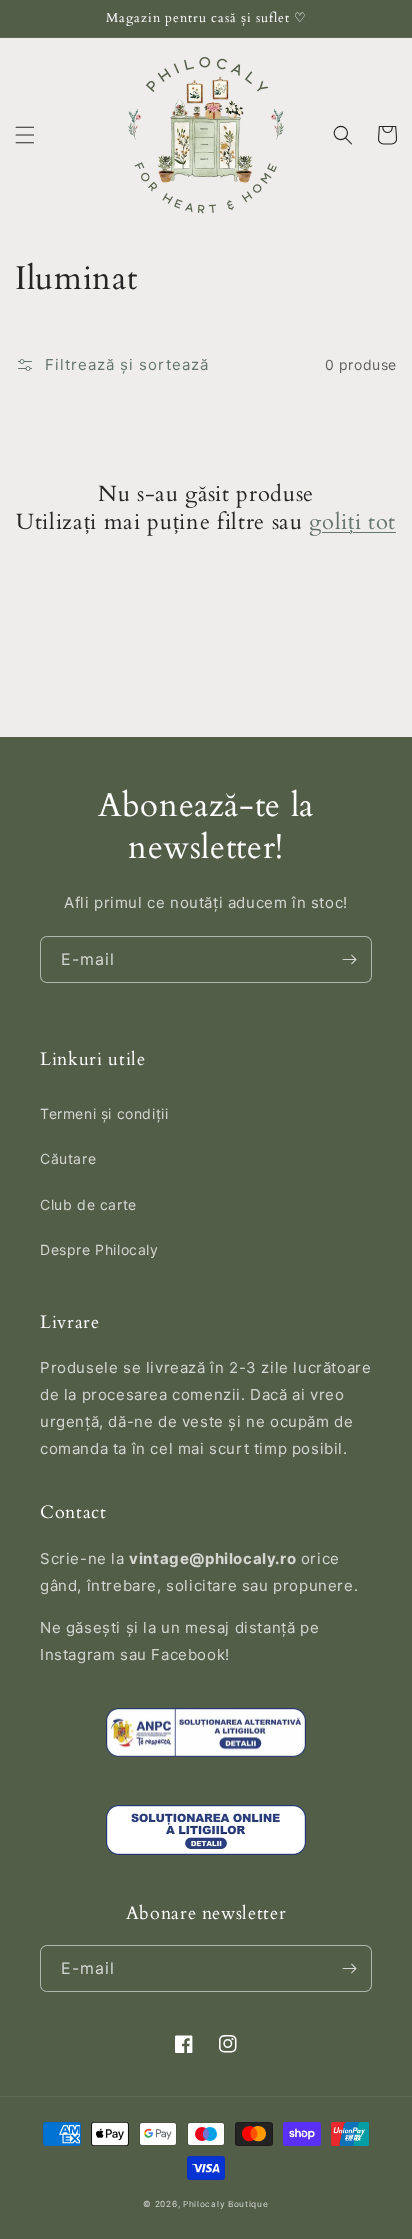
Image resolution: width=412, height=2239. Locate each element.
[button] (25, 135)
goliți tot (352, 522)
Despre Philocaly (99, 1249)
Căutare (68, 1158)
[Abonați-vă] (349, 959)
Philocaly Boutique (226, 2204)
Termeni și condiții (104, 1113)
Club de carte (88, 1204)
